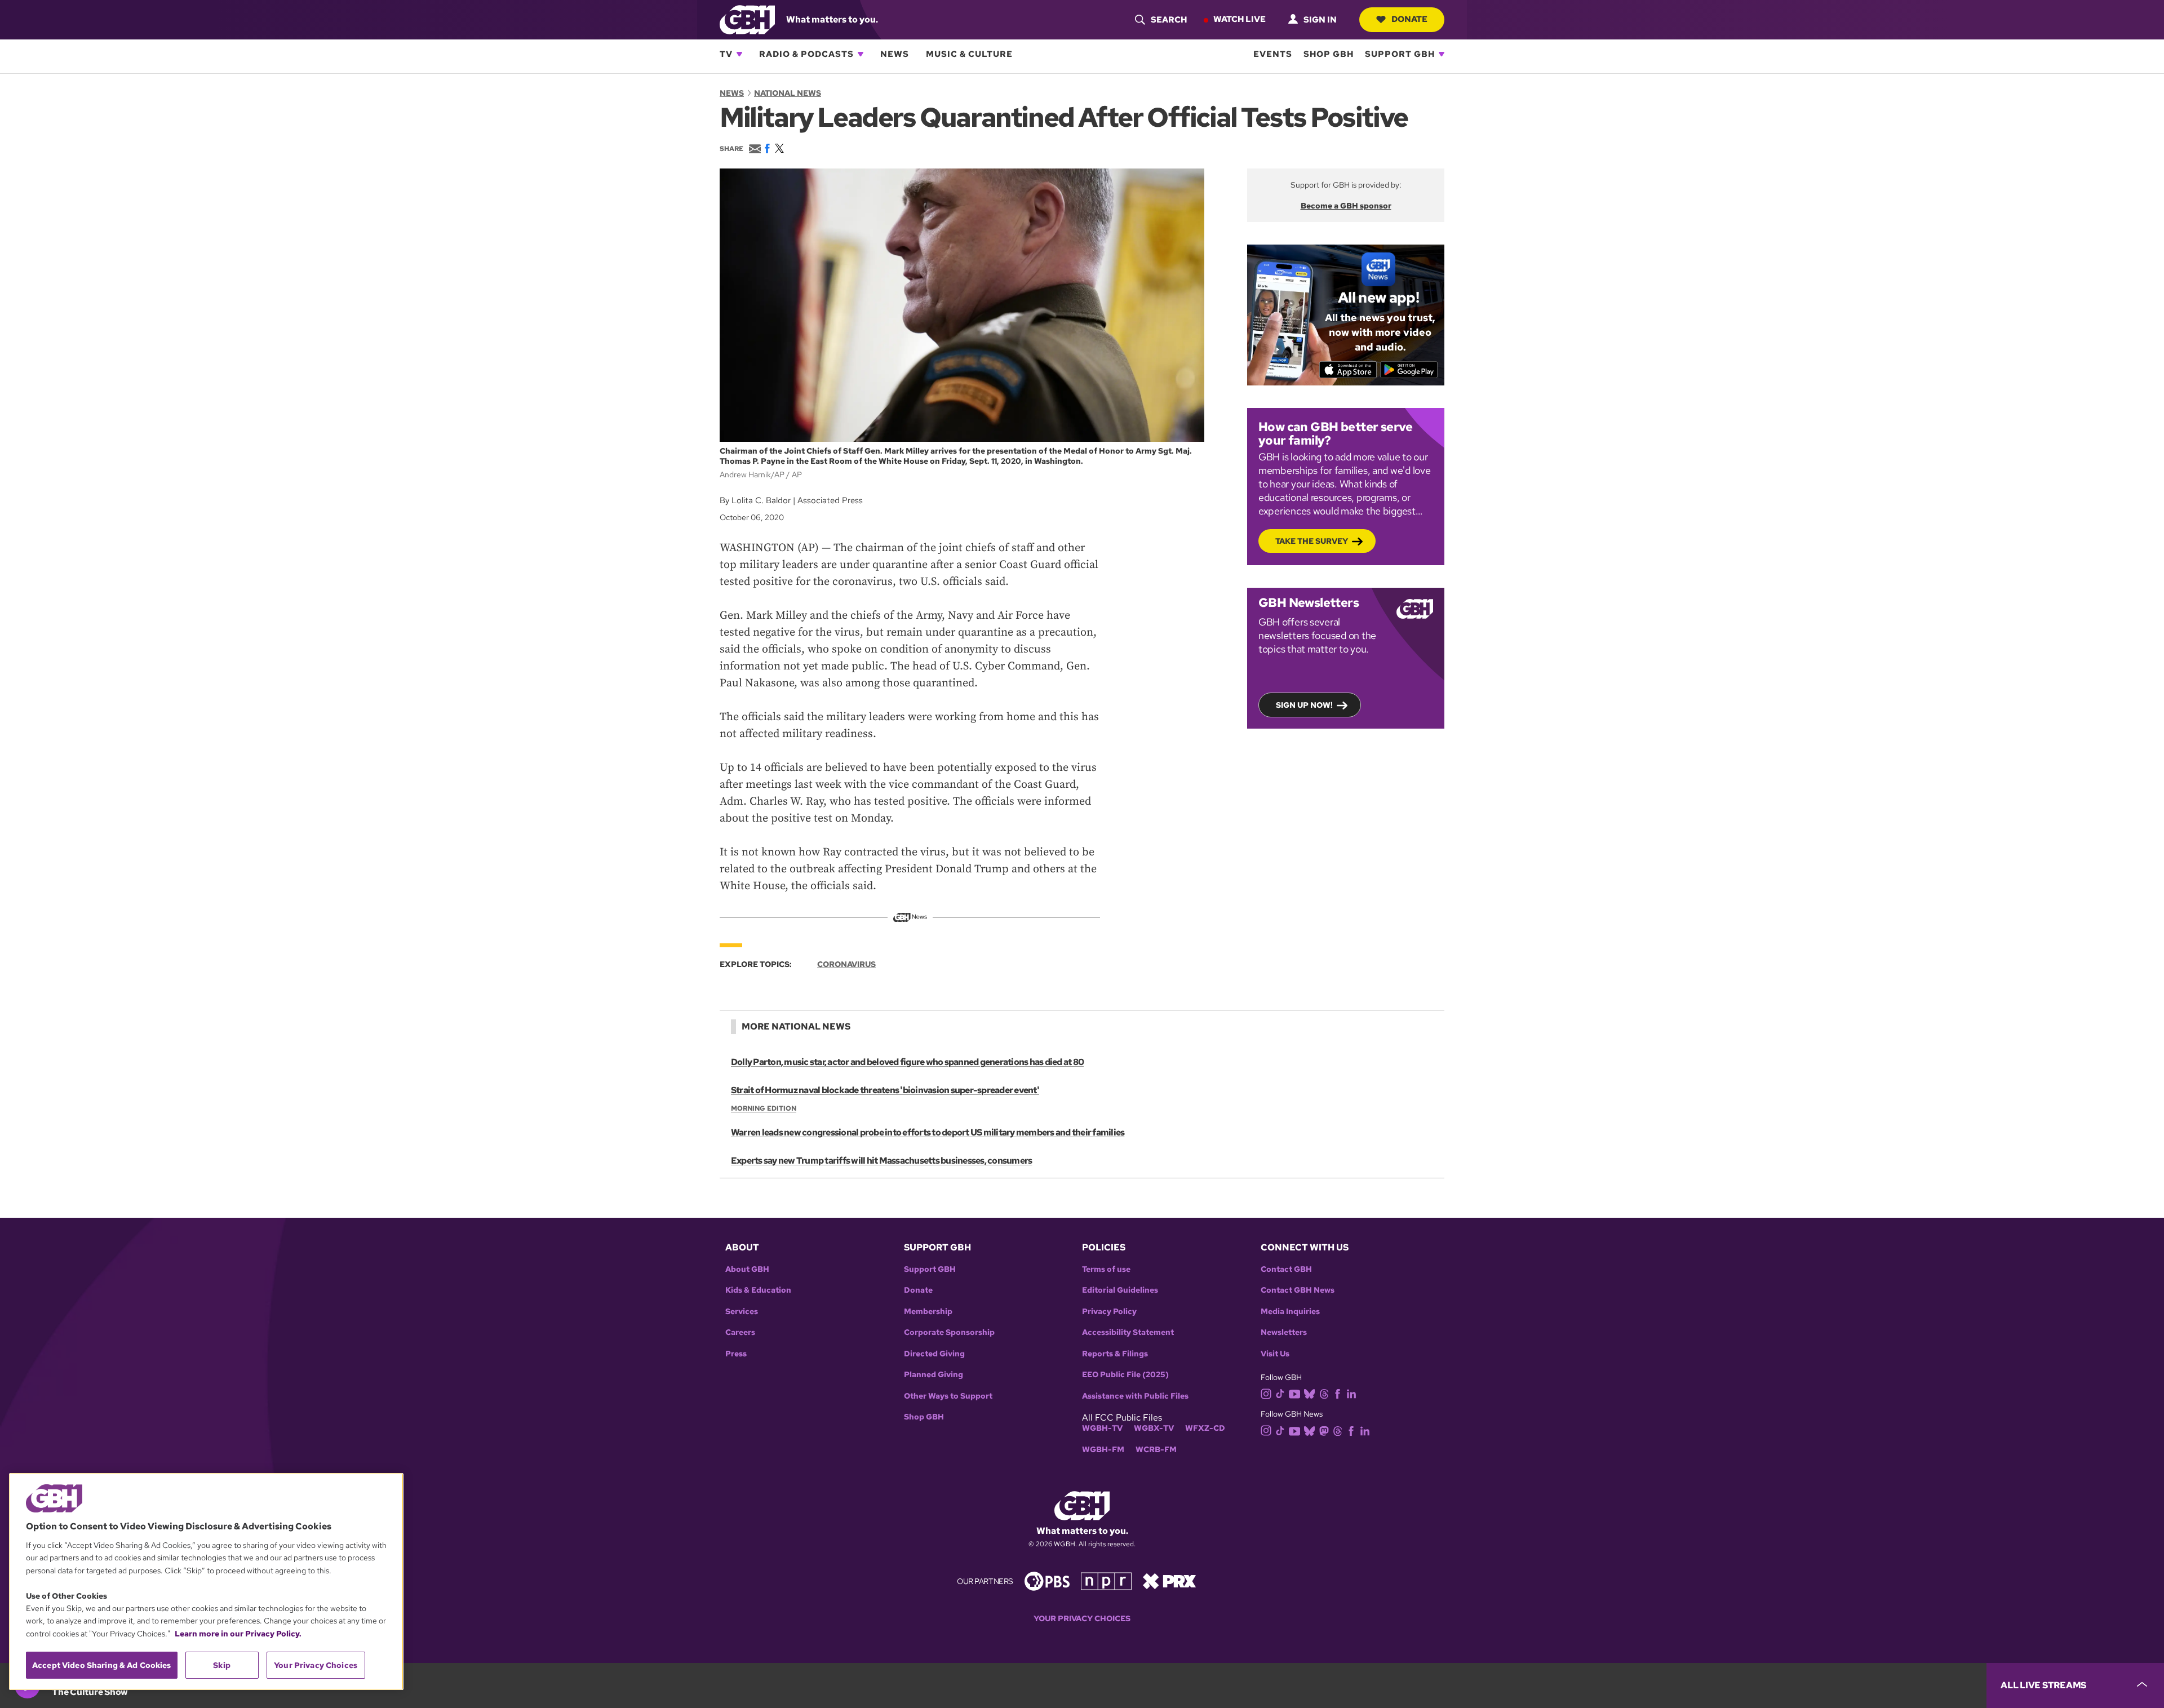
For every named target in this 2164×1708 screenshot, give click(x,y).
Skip (222, 1665)
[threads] (1324, 1393)
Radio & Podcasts (806, 54)
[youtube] (1294, 1393)
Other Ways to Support (948, 1396)
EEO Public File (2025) (1125, 1375)
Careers (740, 1332)
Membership (928, 1312)
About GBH (747, 1269)
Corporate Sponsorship (949, 1332)
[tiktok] (1280, 1393)
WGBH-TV (1102, 1428)
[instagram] (1266, 1393)
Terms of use (1106, 1269)
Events (1273, 54)
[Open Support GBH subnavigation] (1442, 54)
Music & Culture (969, 54)
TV (726, 54)
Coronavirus (846, 964)
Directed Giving (934, 1354)
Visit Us (1275, 1354)
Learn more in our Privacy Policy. (238, 1634)
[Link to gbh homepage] (747, 19)
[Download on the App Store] (1348, 370)
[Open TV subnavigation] (739, 54)
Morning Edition (764, 1108)
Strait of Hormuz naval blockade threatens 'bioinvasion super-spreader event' (885, 1090)
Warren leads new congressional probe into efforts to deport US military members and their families (928, 1132)
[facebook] (1338, 1393)
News (895, 54)
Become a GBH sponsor (1346, 206)
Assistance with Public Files (1135, 1396)
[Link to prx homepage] (1169, 1580)
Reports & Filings (1115, 1354)
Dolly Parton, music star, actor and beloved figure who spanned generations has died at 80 (907, 1062)
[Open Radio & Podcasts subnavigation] (861, 54)
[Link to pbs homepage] (1047, 1580)
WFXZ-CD (1205, 1428)
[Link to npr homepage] (1106, 1580)
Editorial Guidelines (1120, 1290)
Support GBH (1400, 54)
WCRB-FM (1156, 1450)
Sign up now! (1304, 705)
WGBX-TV (1154, 1428)
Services (742, 1312)
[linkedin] (1351, 1393)
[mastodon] (1324, 1430)
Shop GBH (1329, 54)
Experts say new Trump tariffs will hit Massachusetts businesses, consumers (881, 1161)
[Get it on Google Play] (1409, 370)
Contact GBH (1286, 1269)
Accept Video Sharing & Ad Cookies (102, 1665)
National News (788, 93)
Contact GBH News (1298, 1290)
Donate (1409, 19)
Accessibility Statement (1128, 1332)
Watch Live (1240, 19)
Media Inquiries (1290, 1312)
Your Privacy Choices (1082, 1619)
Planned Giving (934, 1375)
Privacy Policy (1109, 1312)
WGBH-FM (1103, 1450)
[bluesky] (1309, 1393)
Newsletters (1284, 1332)
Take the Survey (1312, 541)
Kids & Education (758, 1290)
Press (736, 1354)
